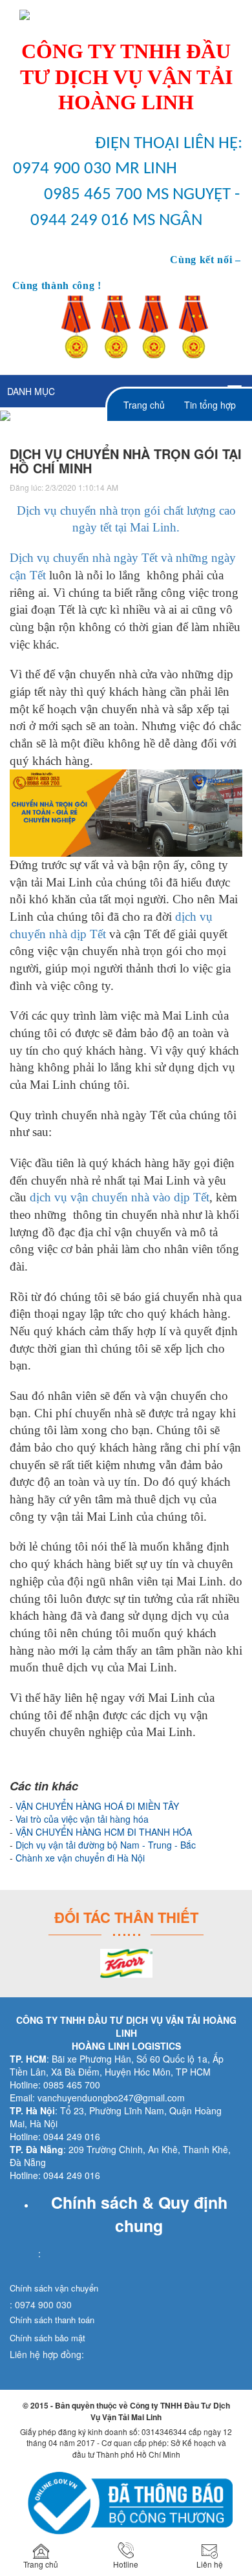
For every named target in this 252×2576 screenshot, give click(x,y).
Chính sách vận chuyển (54, 2288)
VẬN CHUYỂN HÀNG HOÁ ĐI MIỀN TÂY (97, 1806)
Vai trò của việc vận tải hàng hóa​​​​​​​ (82, 1819)
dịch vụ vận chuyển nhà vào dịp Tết (120, 1197)
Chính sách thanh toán (52, 2320)
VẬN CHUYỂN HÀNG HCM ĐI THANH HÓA (104, 1832)
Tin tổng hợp (210, 405)
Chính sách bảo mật (47, 2338)
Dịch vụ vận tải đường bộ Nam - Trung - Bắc (106, 1845)
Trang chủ (144, 405)
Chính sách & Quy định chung (139, 2214)
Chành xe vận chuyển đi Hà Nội (80, 1858)
